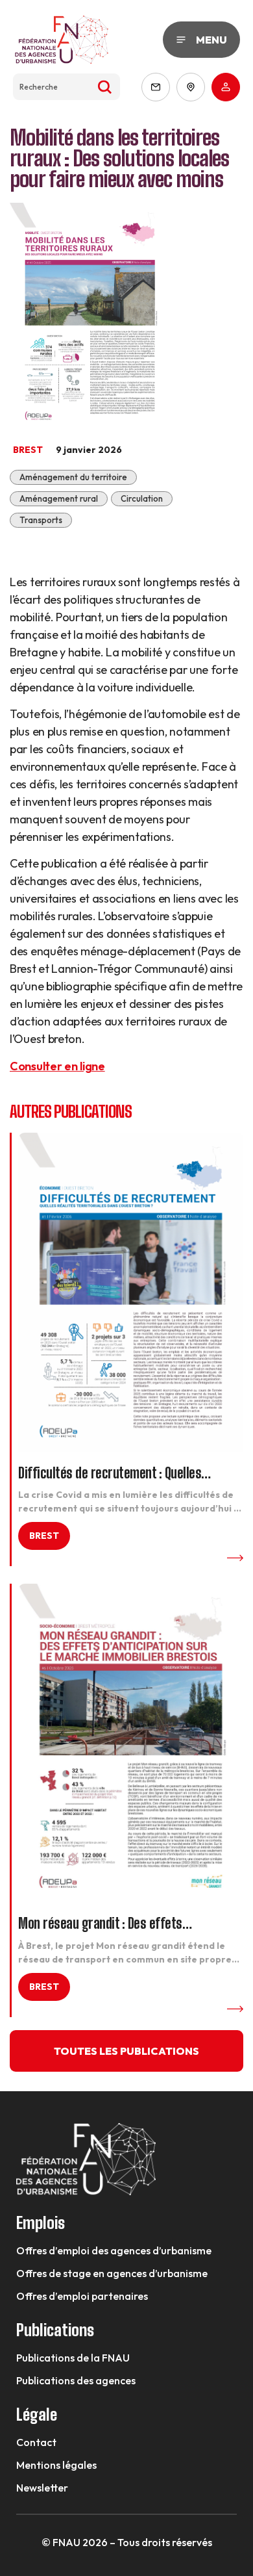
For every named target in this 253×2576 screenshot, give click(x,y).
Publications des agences (76, 2380)
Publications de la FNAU (73, 2358)
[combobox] (66, 87)
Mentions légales (56, 2465)
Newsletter (42, 2488)
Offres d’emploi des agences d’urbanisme (114, 2250)
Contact (36, 2442)
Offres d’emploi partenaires (82, 2296)
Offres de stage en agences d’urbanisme (112, 2273)
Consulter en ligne (57, 1066)
